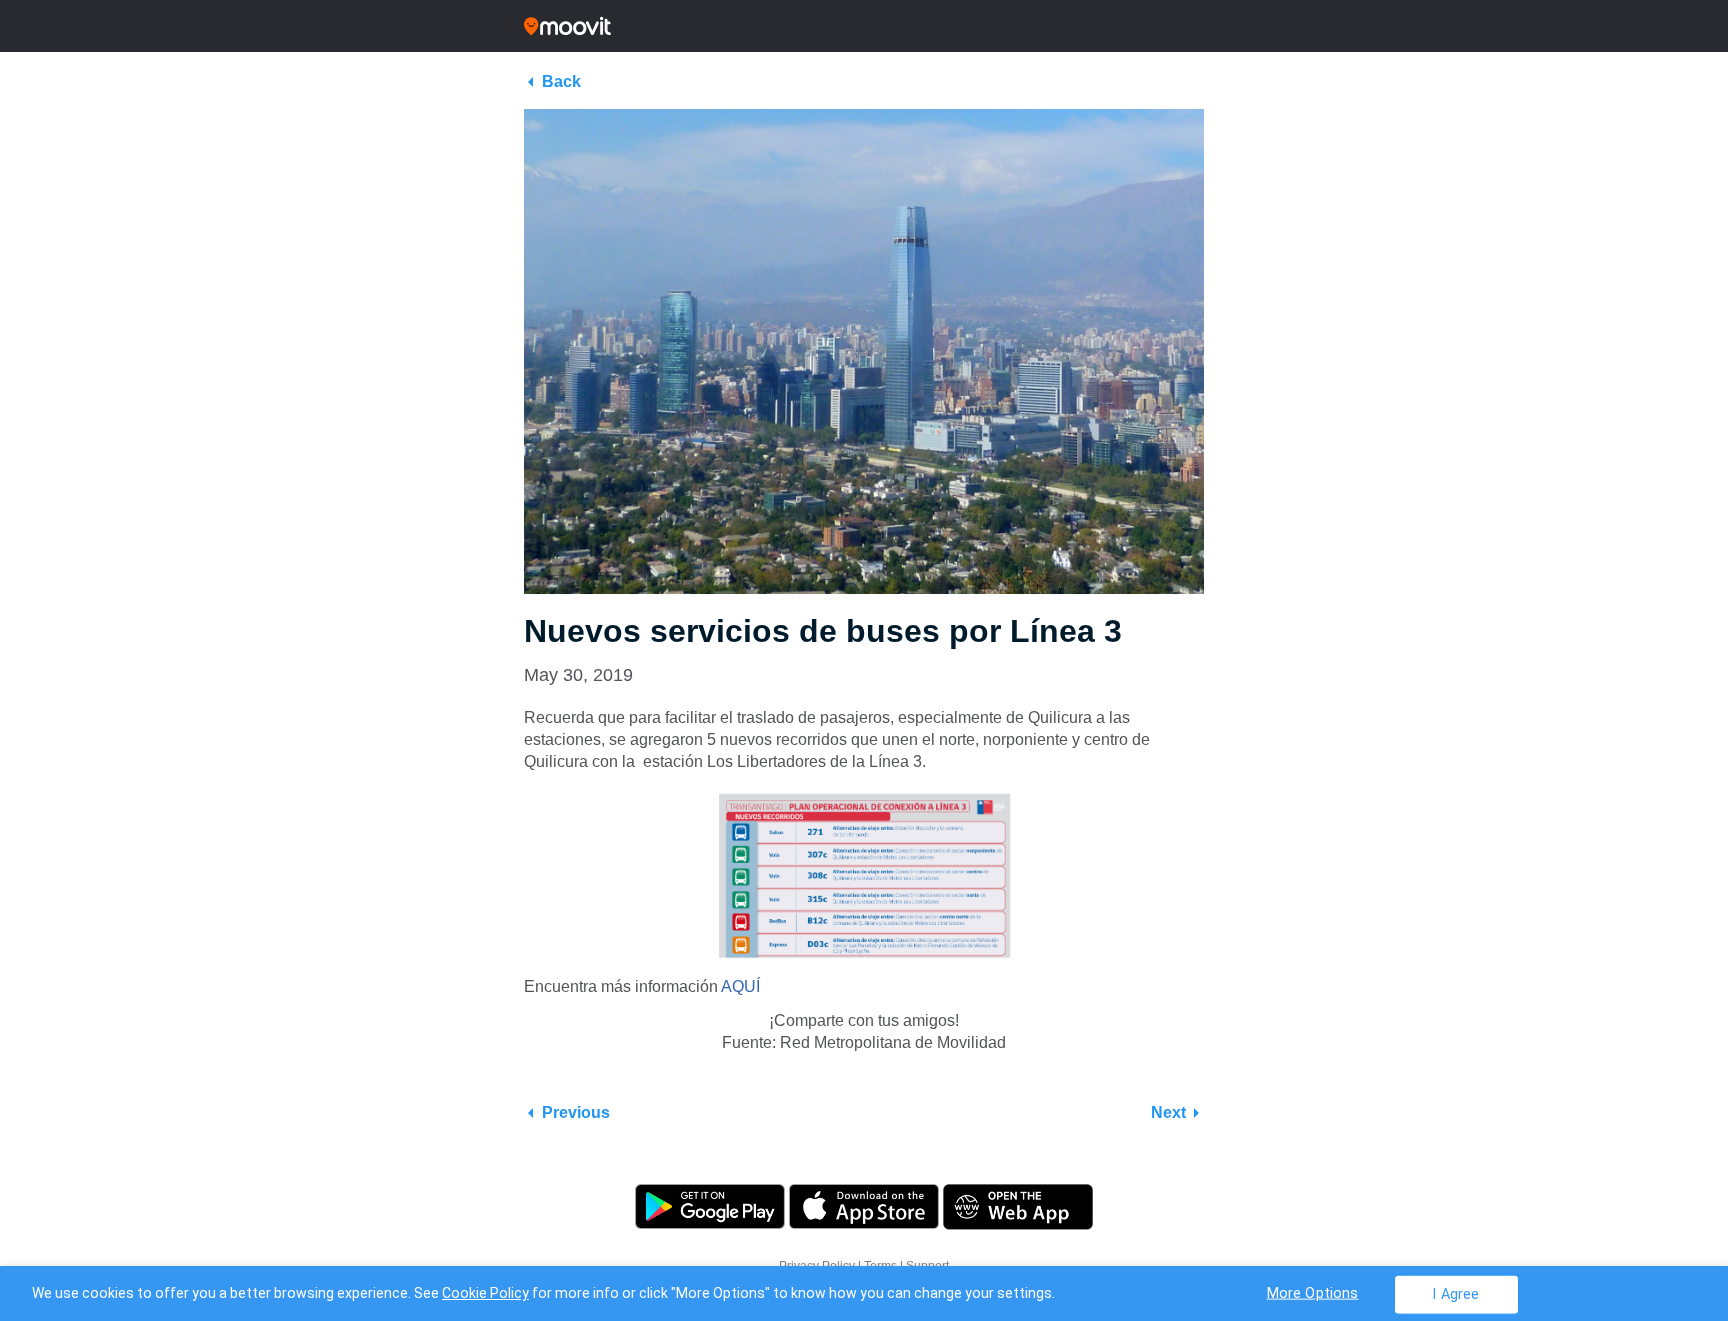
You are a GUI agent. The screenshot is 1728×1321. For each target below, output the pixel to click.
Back (561, 81)
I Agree (1455, 1293)
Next (1168, 1112)
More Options (1313, 1292)
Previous (576, 1112)
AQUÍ (740, 986)
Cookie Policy (485, 1293)
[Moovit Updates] (864, 26)
